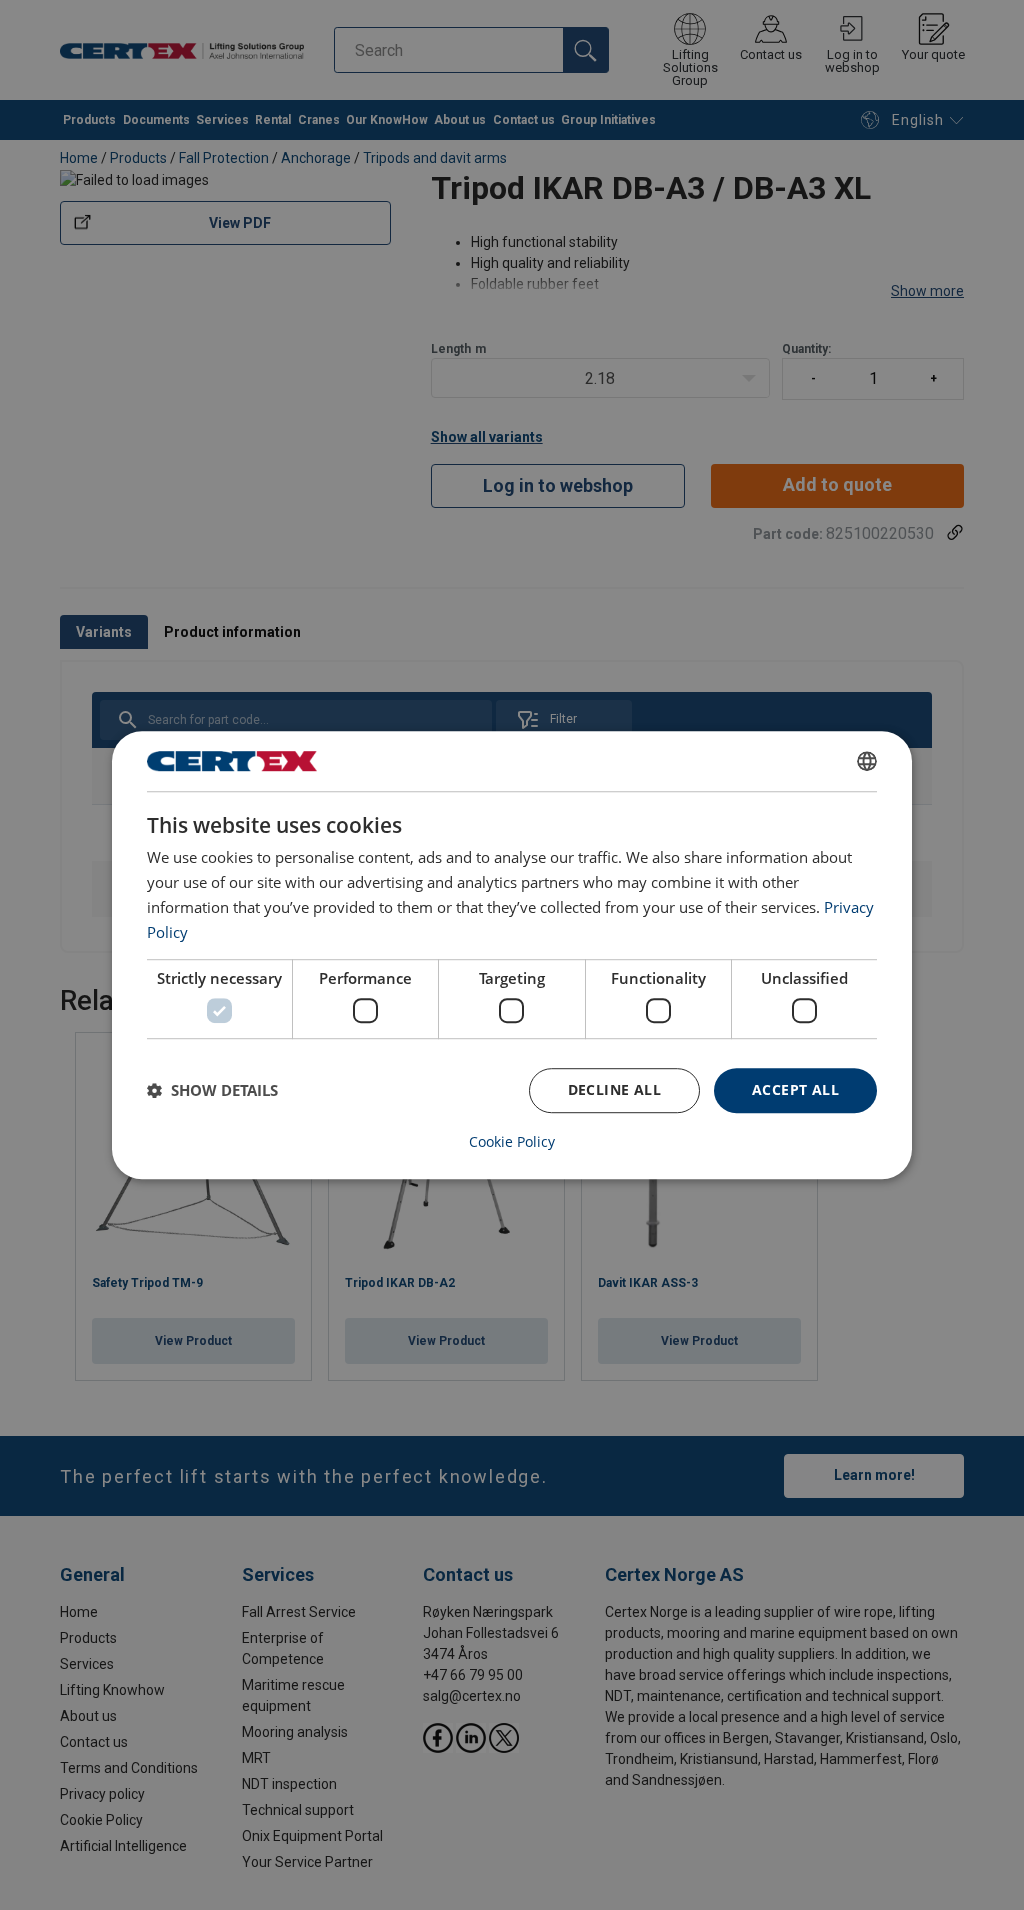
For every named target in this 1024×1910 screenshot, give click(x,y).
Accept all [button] (795, 1089)
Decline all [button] (614, 1089)
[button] (212, 1090)
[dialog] (512, 955)
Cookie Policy (512, 1142)
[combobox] (867, 761)
